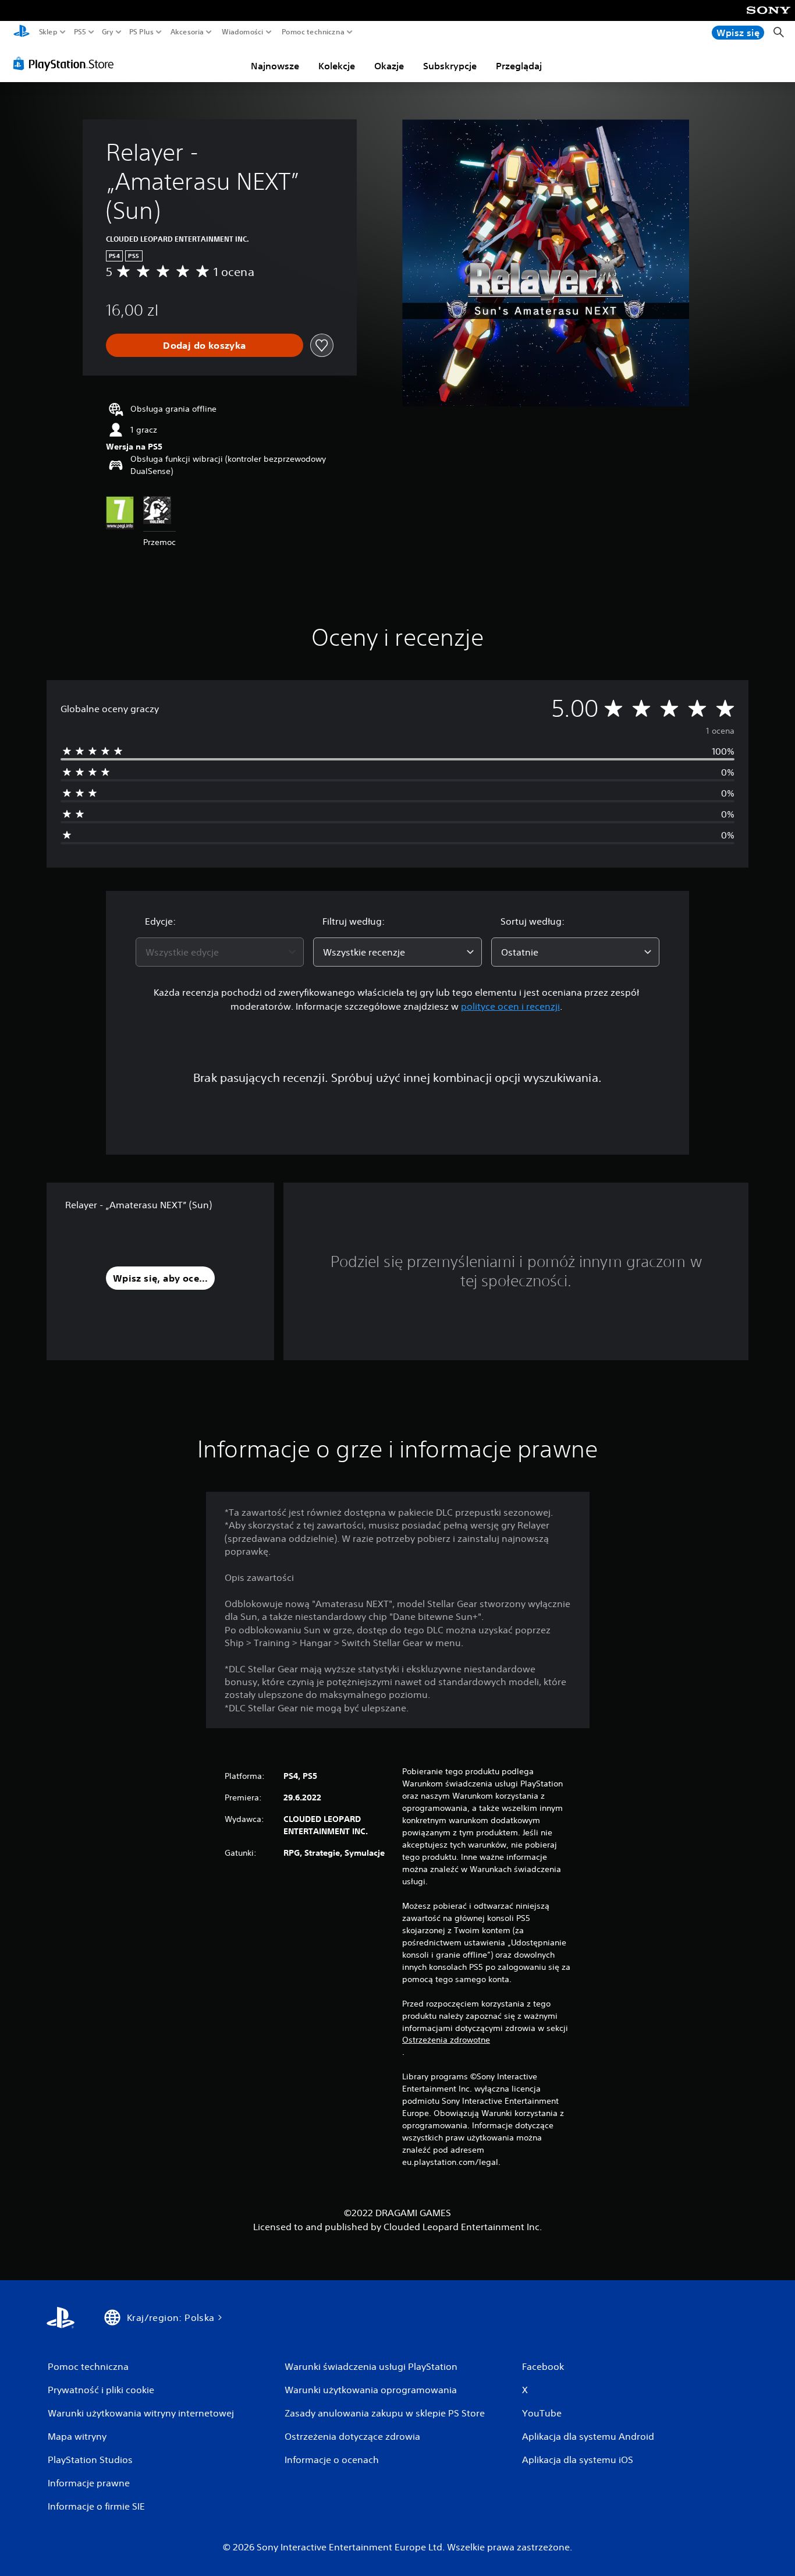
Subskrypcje (450, 66)
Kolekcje (337, 66)
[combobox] (220, 952)
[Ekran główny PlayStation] (22, 32)
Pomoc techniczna (313, 32)
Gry (108, 32)
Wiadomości (242, 32)
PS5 (80, 32)
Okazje (389, 66)
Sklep (48, 32)
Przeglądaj (519, 66)
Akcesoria (187, 32)
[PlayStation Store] (67, 63)
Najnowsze (275, 66)
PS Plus (141, 32)
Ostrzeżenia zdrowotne (446, 2040)
